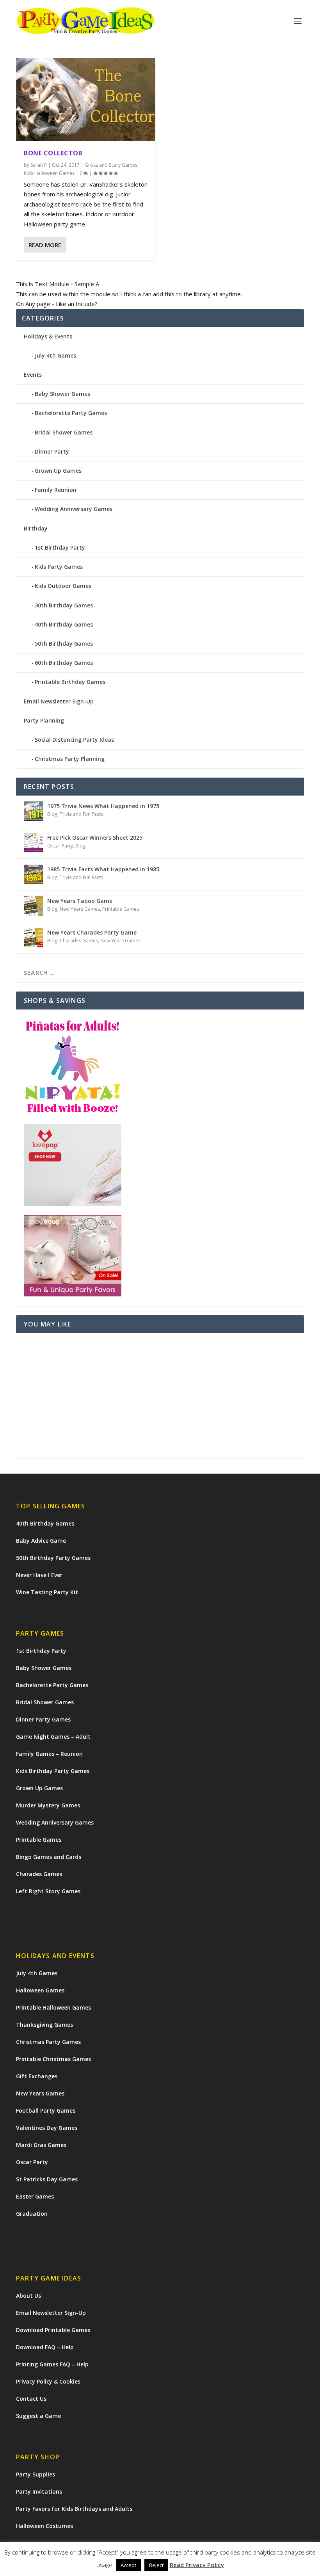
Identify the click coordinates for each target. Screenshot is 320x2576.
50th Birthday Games (64, 644)
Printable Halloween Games (53, 2007)
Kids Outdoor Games (63, 586)
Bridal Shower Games (64, 432)
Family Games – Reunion (49, 1754)
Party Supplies (36, 2474)
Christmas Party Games (48, 2042)
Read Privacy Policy (197, 2566)
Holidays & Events (48, 336)
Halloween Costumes (44, 2526)
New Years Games (80, 909)
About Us (28, 2296)
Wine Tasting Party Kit (47, 1592)
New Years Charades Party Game (92, 932)
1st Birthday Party (60, 547)
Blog (52, 814)
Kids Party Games (59, 567)
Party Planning (44, 720)
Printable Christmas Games (53, 2059)
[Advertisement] (160, 1396)
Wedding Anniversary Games (74, 509)
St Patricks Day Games (47, 2179)
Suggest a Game (38, 2416)
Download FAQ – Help (45, 2347)
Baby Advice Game (41, 1541)
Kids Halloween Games (49, 173)
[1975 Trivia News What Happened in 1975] (34, 811)
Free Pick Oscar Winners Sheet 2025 (95, 838)
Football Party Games (46, 2110)
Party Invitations (39, 2491)
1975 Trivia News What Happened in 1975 (103, 806)
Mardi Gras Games (41, 2145)
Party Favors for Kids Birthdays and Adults (74, 2509)
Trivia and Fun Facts (81, 814)
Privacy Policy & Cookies (48, 2381)
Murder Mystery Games (48, 1805)
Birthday (36, 528)
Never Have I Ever (39, 1575)
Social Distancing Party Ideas (74, 740)
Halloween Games (40, 1990)
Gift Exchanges (37, 2076)
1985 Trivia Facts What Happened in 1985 (103, 869)
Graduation (32, 2214)
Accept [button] (128, 2567)
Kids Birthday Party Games (53, 1771)
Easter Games (35, 2196)
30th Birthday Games (64, 605)
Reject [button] (156, 2567)
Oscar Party (60, 846)
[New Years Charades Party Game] (34, 938)
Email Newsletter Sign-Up (59, 701)
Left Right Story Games (48, 1891)
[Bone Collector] (86, 100)
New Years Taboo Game (80, 901)
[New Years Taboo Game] (34, 906)
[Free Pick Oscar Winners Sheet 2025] (34, 843)
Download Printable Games (53, 2330)
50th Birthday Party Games (53, 1558)
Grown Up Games (58, 471)
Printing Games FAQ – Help (52, 2364)
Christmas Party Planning (70, 759)
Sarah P (39, 165)
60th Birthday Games (64, 663)
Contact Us (31, 2399)
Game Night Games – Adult (53, 1737)
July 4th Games (55, 355)
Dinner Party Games (43, 1719)
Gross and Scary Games (111, 165)
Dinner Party (52, 451)
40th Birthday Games (64, 624)
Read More (45, 245)
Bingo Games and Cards (49, 1857)
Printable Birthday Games (70, 682)
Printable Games (121, 909)
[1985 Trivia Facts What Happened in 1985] (34, 874)
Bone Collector (53, 153)
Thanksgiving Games (44, 2025)
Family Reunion (56, 490)
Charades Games (79, 941)
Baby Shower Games (62, 394)
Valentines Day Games (47, 2128)
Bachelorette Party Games (71, 413)
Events (33, 375)
